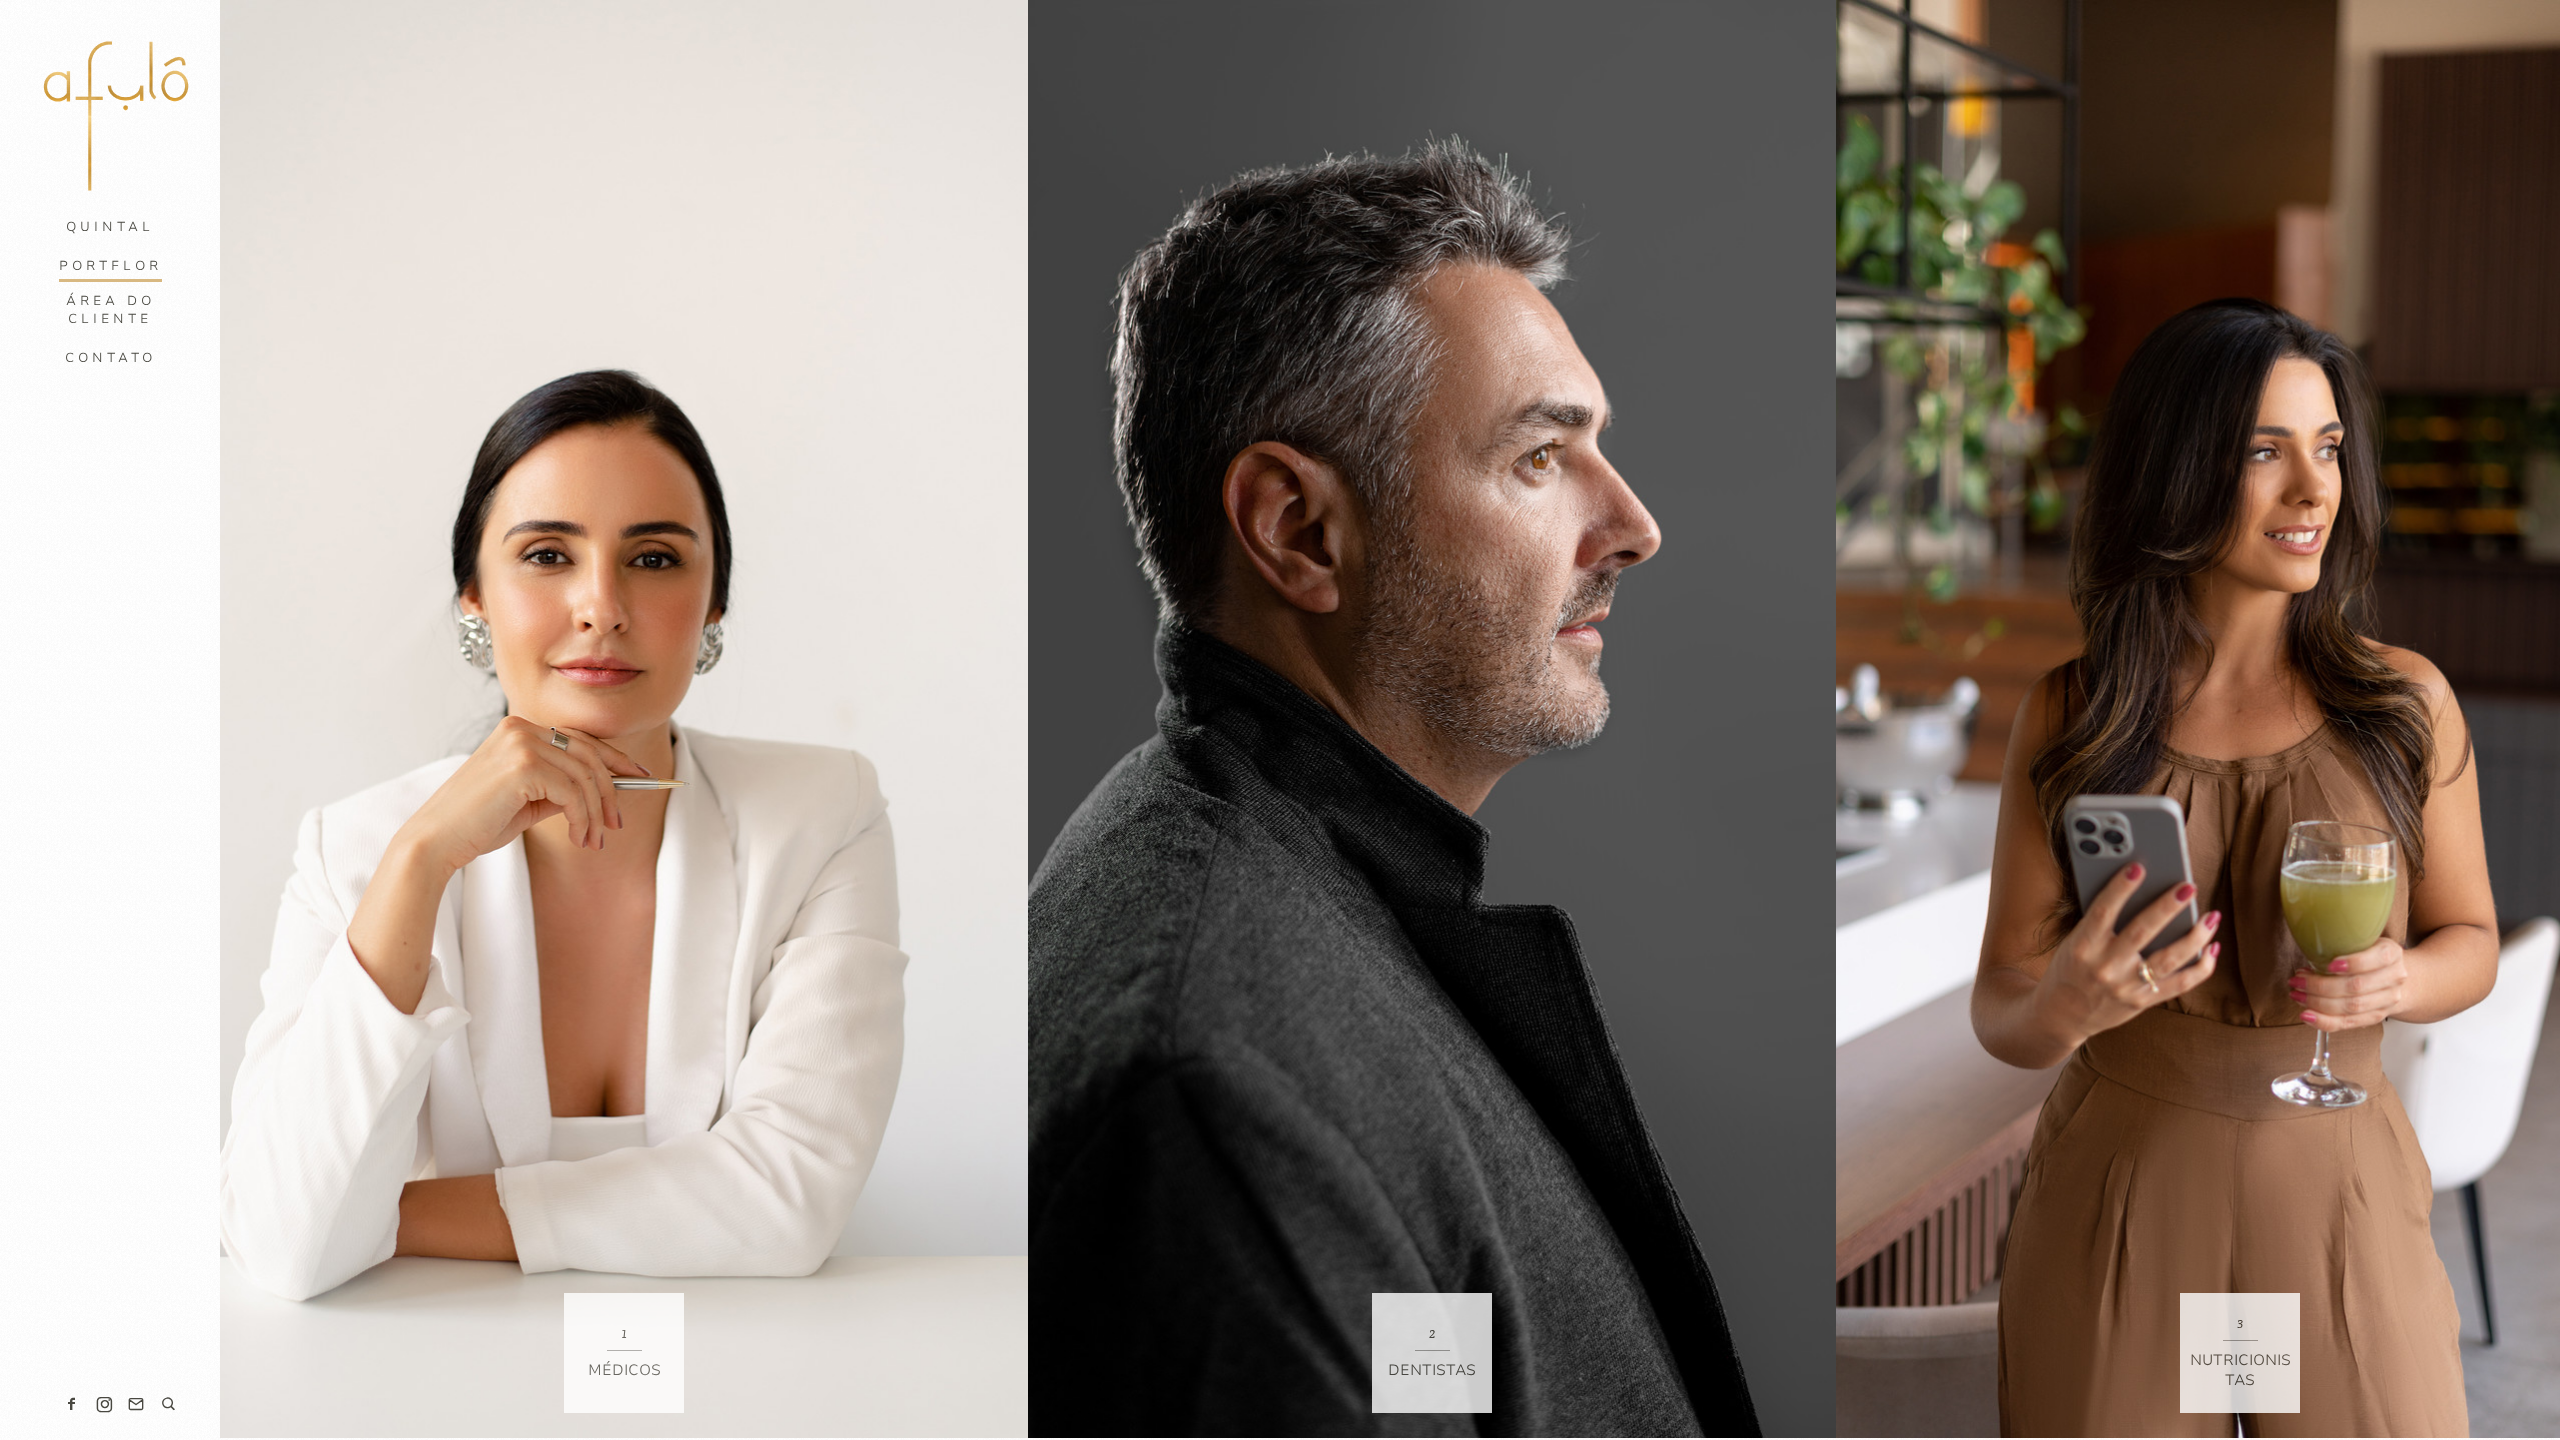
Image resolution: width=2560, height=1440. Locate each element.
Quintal (110, 227)
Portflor (110, 266)
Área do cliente (110, 310)
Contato (110, 358)
